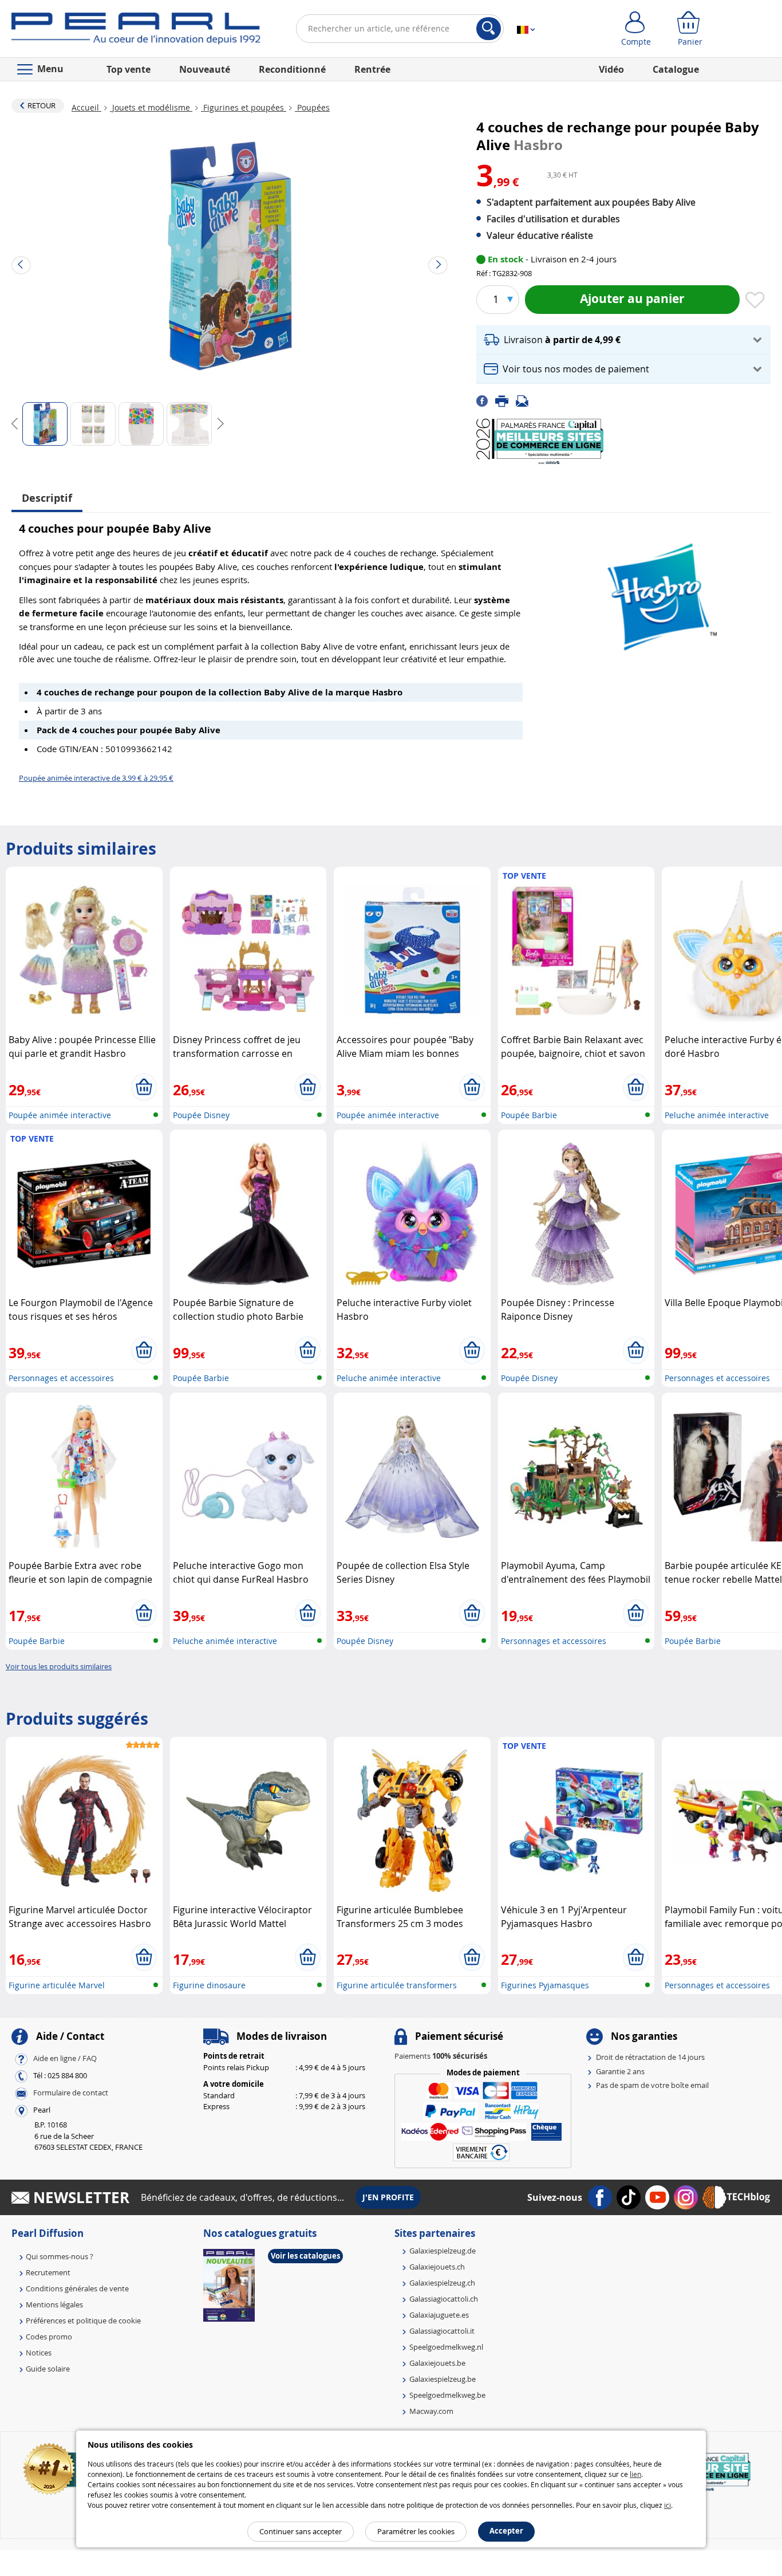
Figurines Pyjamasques (545, 1985)
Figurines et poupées (244, 107)
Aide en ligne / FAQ (65, 2059)
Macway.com (431, 2411)
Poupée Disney (201, 1115)
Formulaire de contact (71, 2093)
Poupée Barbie (529, 1115)
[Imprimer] (505, 400)
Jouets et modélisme (151, 107)
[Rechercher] (489, 29)
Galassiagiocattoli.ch (444, 2299)
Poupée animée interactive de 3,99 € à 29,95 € (96, 778)
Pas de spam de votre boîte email (652, 2085)
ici (668, 2505)
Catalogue (676, 69)
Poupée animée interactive (60, 1115)
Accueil (86, 107)
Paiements (441, 2056)
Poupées (312, 107)
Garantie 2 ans (620, 2071)
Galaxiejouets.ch (437, 2267)
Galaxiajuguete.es (439, 2315)
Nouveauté (205, 69)
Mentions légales (54, 2304)
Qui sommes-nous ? (60, 2256)
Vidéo (611, 69)
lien (635, 2474)
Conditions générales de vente (77, 2288)
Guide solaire (48, 2369)
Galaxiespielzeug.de (443, 2251)
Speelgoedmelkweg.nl (446, 2347)
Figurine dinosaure (209, 1985)
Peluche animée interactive (717, 1115)
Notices (39, 2353)
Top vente (129, 69)
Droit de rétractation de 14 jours (650, 2057)
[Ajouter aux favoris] (755, 301)
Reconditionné (292, 69)
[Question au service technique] (526, 400)
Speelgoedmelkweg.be (447, 2395)
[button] (623, 340)
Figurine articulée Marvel (57, 1985)
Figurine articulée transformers (397, 1985)
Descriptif (47, 498)
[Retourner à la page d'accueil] (136, 31)
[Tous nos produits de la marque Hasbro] (659, 592)
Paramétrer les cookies (416, 2531)
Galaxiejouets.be (437, 2363)
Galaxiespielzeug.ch (442, 2283)
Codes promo (49, 2337)
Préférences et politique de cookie (83, 2321)
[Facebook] (486, 400)
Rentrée (372, 69)
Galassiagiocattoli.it (442, 2331)
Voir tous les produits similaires (59, 1666)
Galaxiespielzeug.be (443, 2379)
